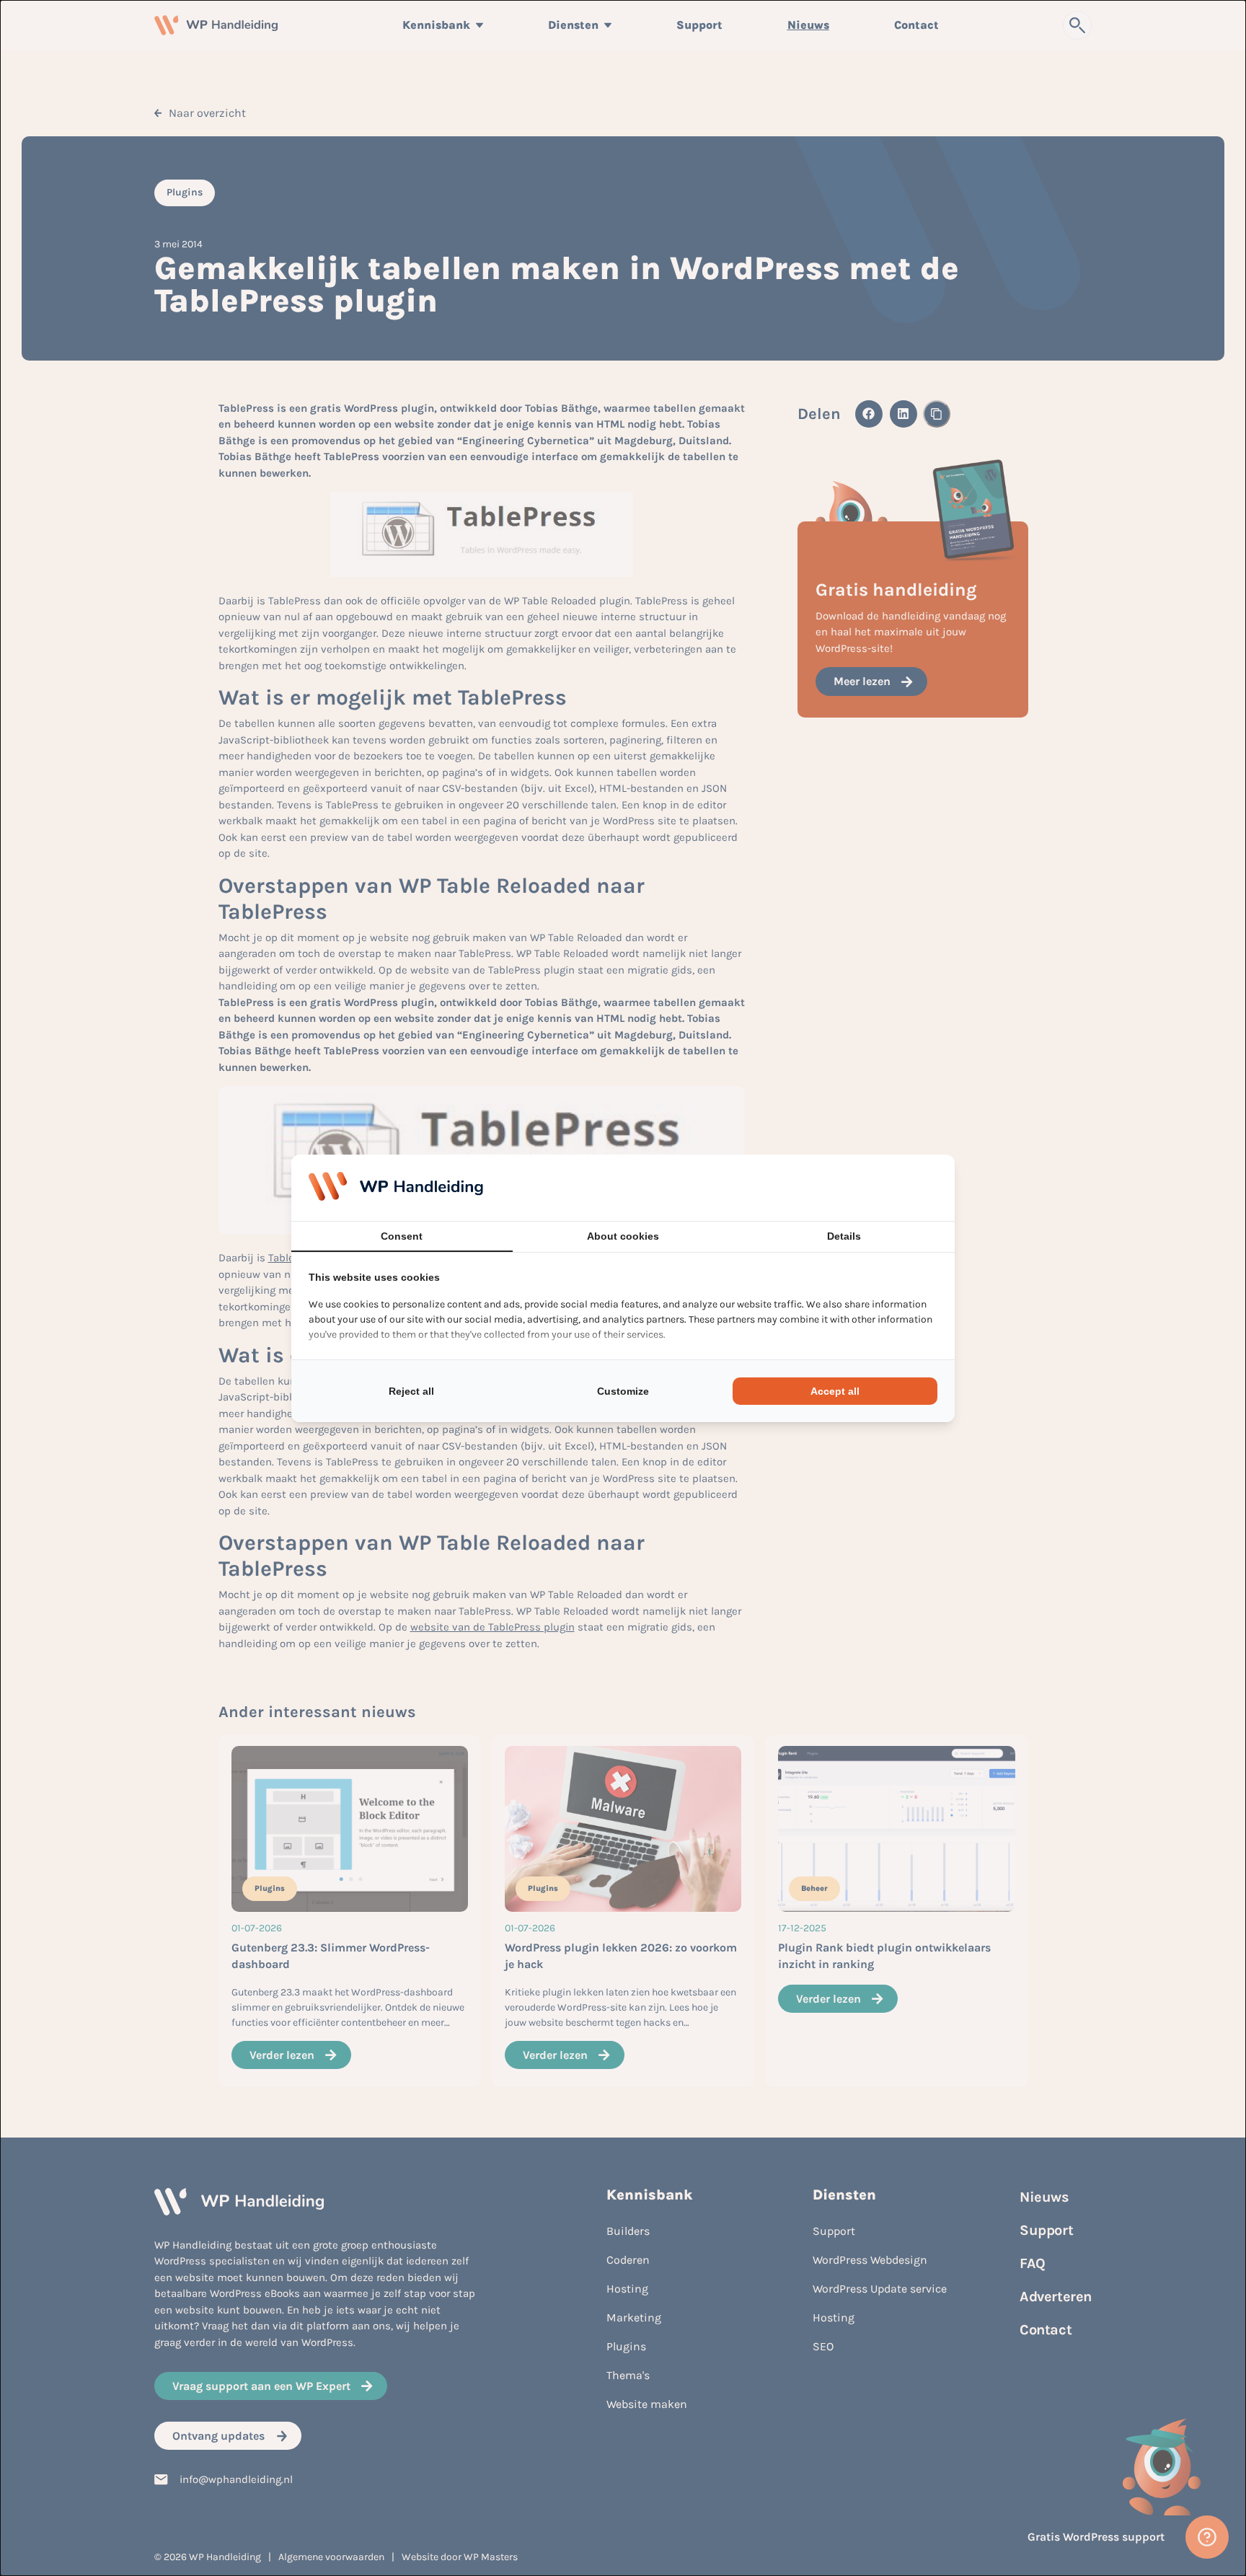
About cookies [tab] (623, 1236)
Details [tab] (844, 1236)
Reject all (411, 1391)
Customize (623, 1391)
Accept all (835, 1391)
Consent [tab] (402, 1236)
